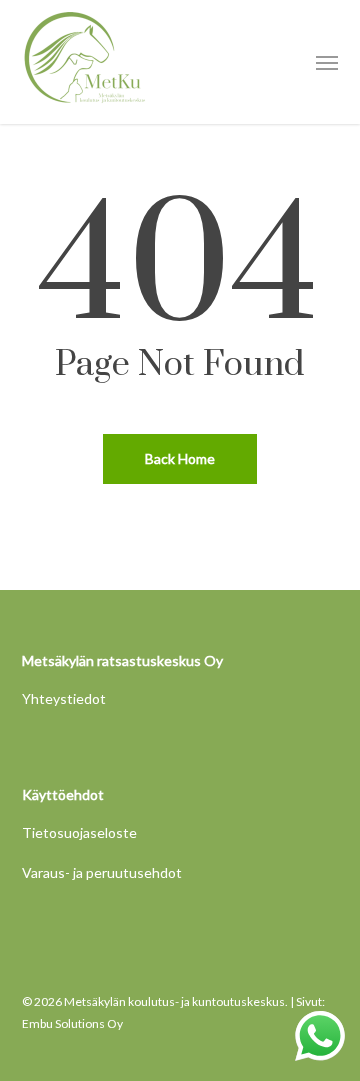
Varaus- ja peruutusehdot (102, 872)
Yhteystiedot (64, 698)
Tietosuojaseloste (79, 832)
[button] (327, 62)
